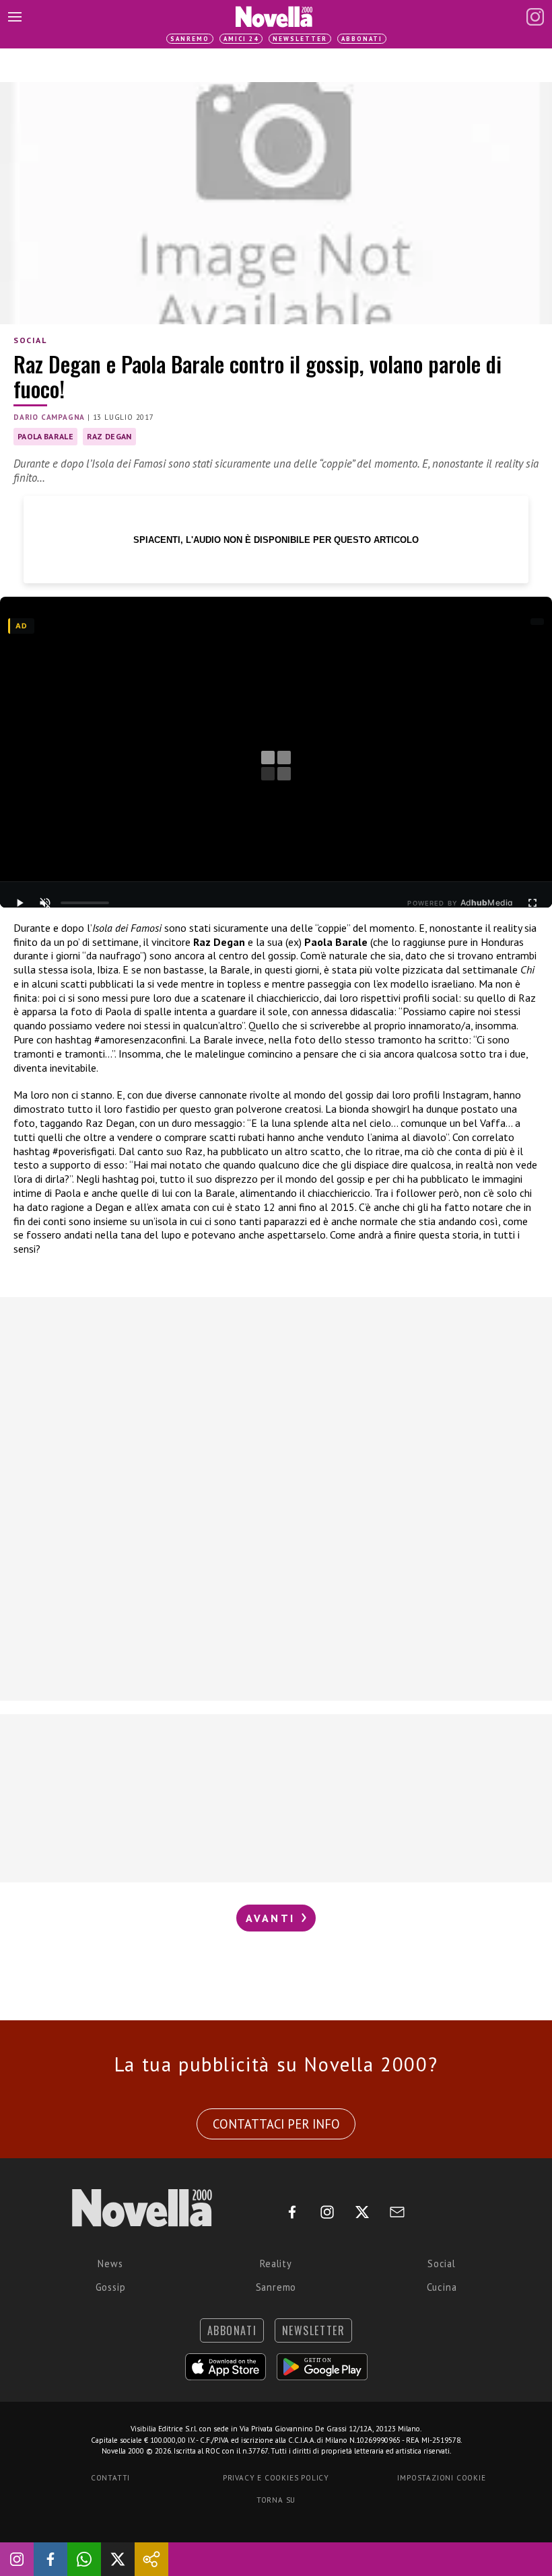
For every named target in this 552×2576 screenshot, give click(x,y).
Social (30, 340)
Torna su (276, 2500)
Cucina (442, 2287)
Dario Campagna (49, 417)
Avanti (273, 1918)
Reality (276, 2264)
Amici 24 (241, 39)
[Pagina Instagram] (535, 17)
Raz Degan (109, 436)
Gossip (111, 2287)
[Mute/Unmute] (45, 903)
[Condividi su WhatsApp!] (84, 2559)
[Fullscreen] (532, 903)
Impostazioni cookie (441, 2478)
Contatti (110, 2478)
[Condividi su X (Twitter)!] (118, 2559)
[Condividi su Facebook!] (50, 2559)
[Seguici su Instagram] (17, 2559)
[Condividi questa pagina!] (151, 2559)
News (110, 2264)
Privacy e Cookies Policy (276, 2478)
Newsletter (300, 39)
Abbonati (362, 39)
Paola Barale (45, 436)
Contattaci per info (276, 2124)
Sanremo (190, 39)
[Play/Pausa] (20, 903)
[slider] (85, 903)
